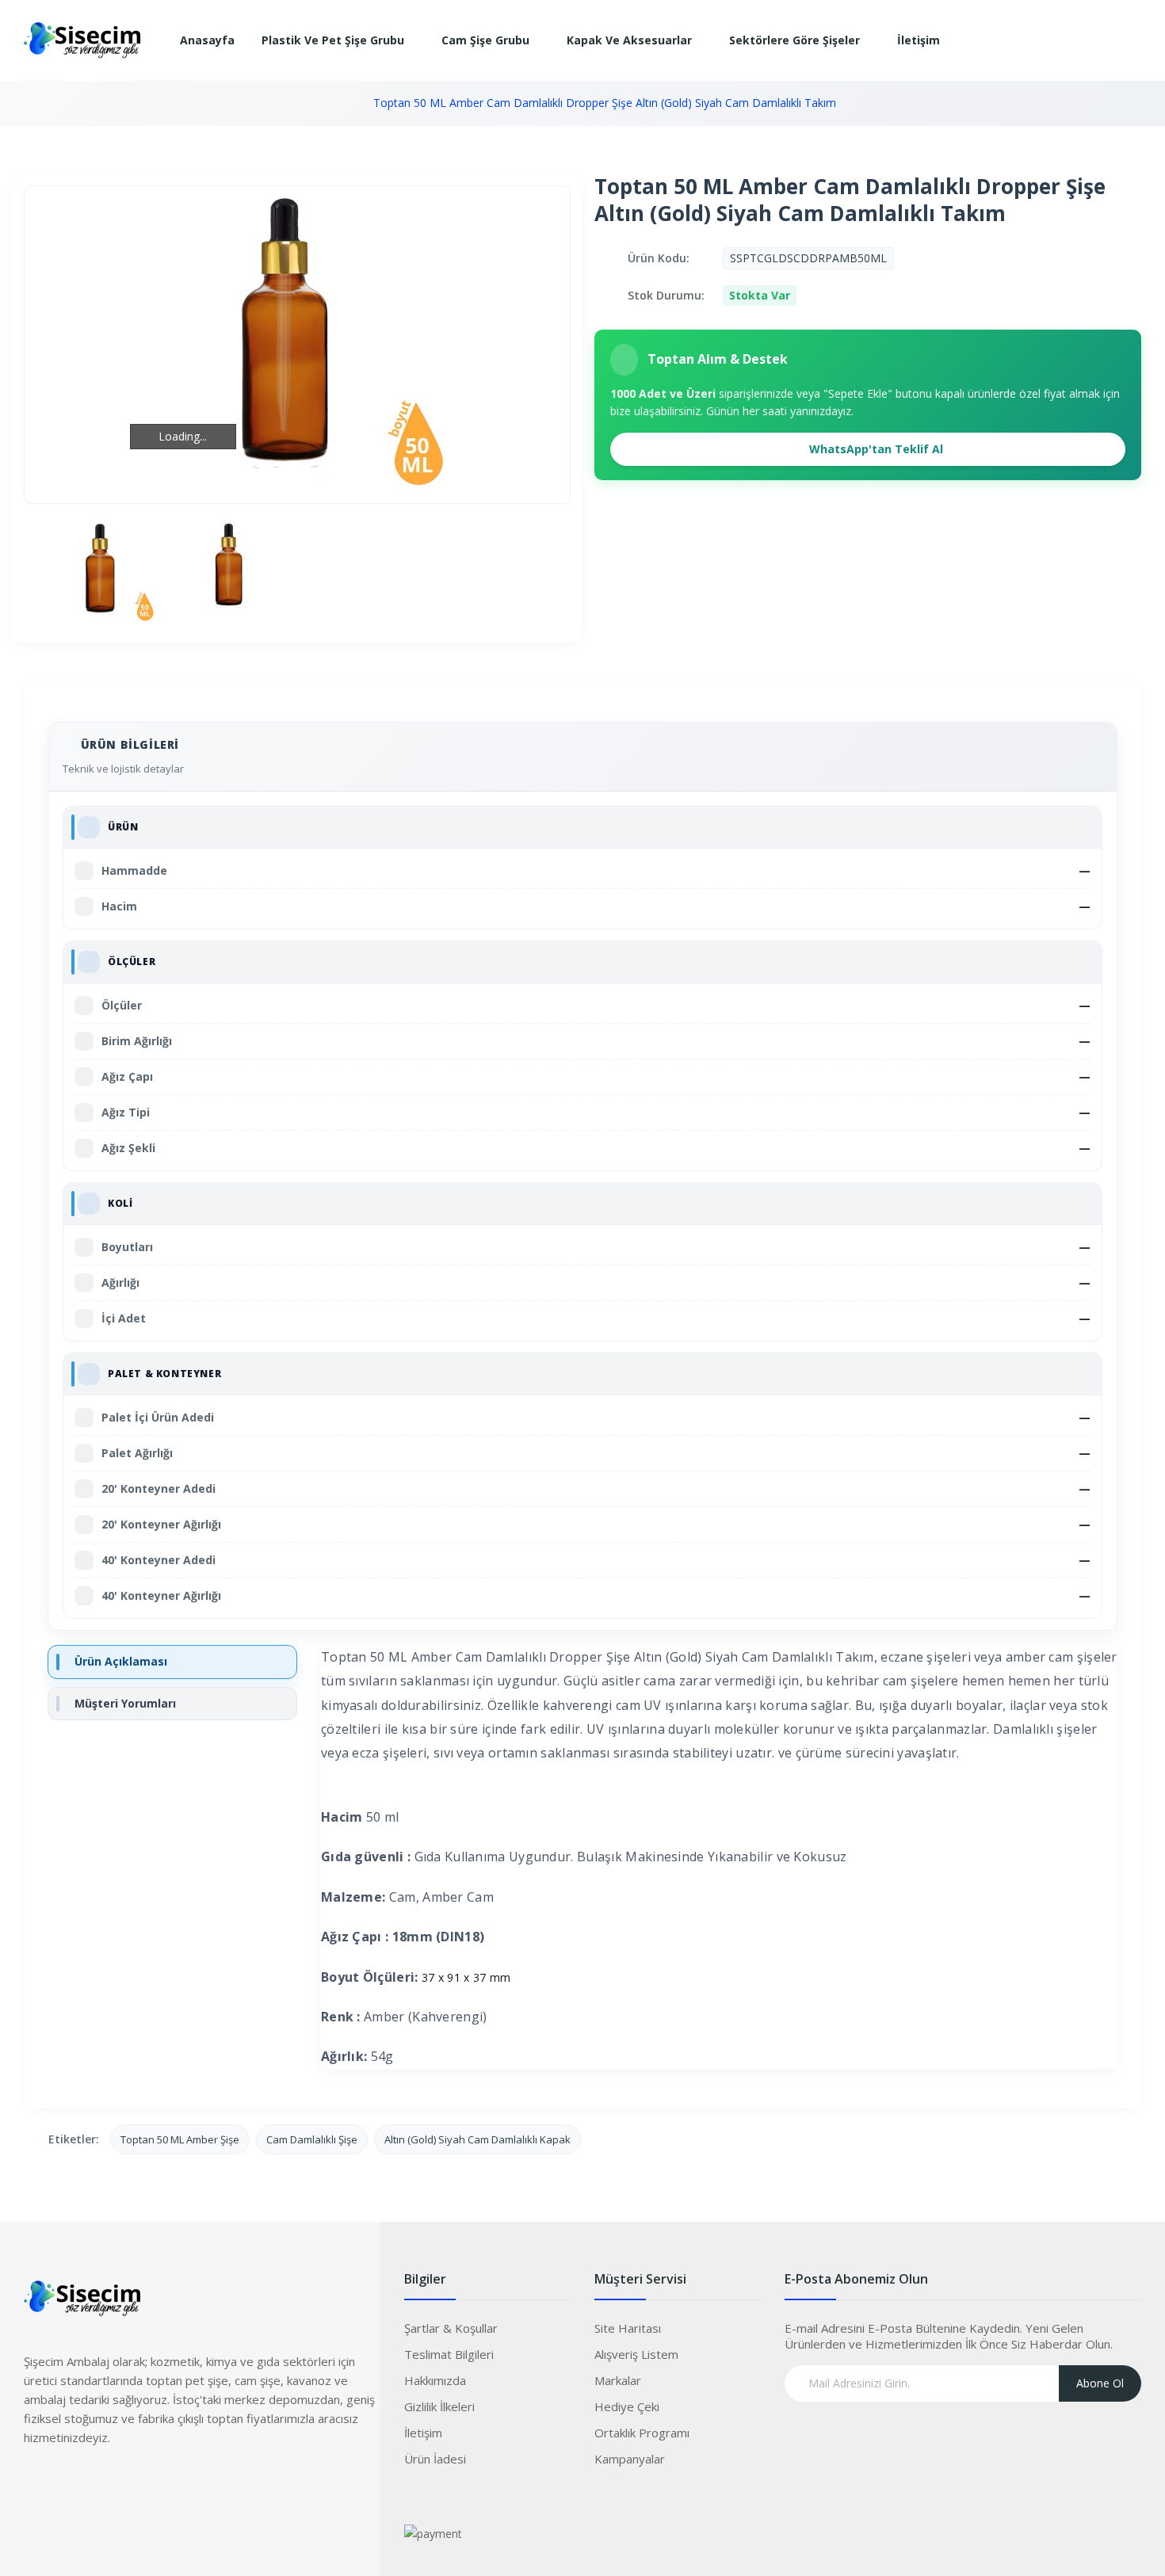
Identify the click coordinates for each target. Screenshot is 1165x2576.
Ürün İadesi (435, 2459)
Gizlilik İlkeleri (439, 2406)
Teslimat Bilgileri (449, 2354)
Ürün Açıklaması (121, 1661)
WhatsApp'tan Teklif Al (875, 449)
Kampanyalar (630, 2459)
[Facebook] (36, 2484)
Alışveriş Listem (636, 2354)
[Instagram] (99, 2484)
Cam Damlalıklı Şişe (312, 2139)
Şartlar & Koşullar (451, 2328)
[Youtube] (131, 2484)
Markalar (618, 2380)
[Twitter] (67, 2484)
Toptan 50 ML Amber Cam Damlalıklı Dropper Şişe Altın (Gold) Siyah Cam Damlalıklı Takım (605, 103)
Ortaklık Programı (642, 2433)
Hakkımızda (435, 2380)
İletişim (423, 2433)
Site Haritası (628, 2328)
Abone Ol (1100, 2383)
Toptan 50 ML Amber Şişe (180, 2139)
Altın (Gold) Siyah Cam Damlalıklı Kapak (477, 2139)
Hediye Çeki (627, 2406)
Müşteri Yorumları (125, 1703)
